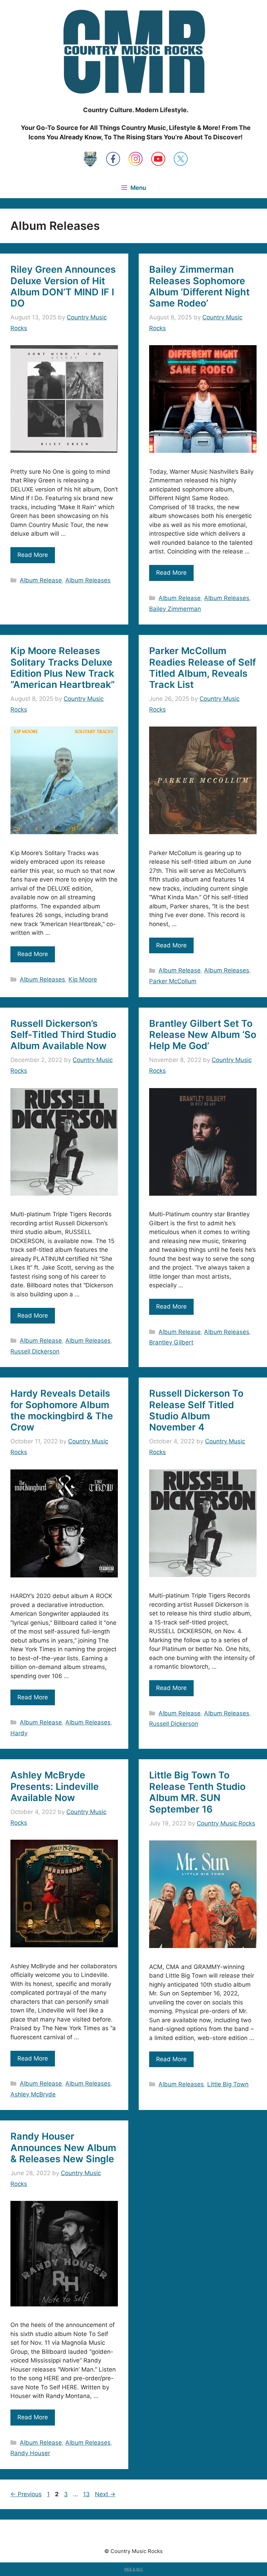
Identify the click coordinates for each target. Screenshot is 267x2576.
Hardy (19, 1733)
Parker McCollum (173, 981)
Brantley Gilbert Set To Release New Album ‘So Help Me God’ (203, 1035)
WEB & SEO (133, 2569)
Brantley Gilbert (171, 1342)
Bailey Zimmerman (175, 609)
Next (105, 2494)
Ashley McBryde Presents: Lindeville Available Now (55, 1786)
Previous (26, 2494)
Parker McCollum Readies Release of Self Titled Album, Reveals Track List (203, 668)
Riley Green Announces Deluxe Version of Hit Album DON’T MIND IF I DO (63, 286)
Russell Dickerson (35, 1351)
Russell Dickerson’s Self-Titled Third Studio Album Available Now (63, 1035)
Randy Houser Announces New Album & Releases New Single (63, 2148)
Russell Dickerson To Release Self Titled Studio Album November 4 (196, 1410)
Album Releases (88, 580)
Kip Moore (83, 979)
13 (87, 2494)
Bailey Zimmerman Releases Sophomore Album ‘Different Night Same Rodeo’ (199, 286)
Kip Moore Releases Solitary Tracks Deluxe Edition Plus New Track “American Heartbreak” (63, 668)
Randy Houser (30, 2453)
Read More (33, 555)
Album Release (41, 580)
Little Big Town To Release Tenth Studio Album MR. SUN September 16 (197, 1792)
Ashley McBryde (33, 2094)
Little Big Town (228, 2084)
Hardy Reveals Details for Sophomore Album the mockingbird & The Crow (62, 1410)
